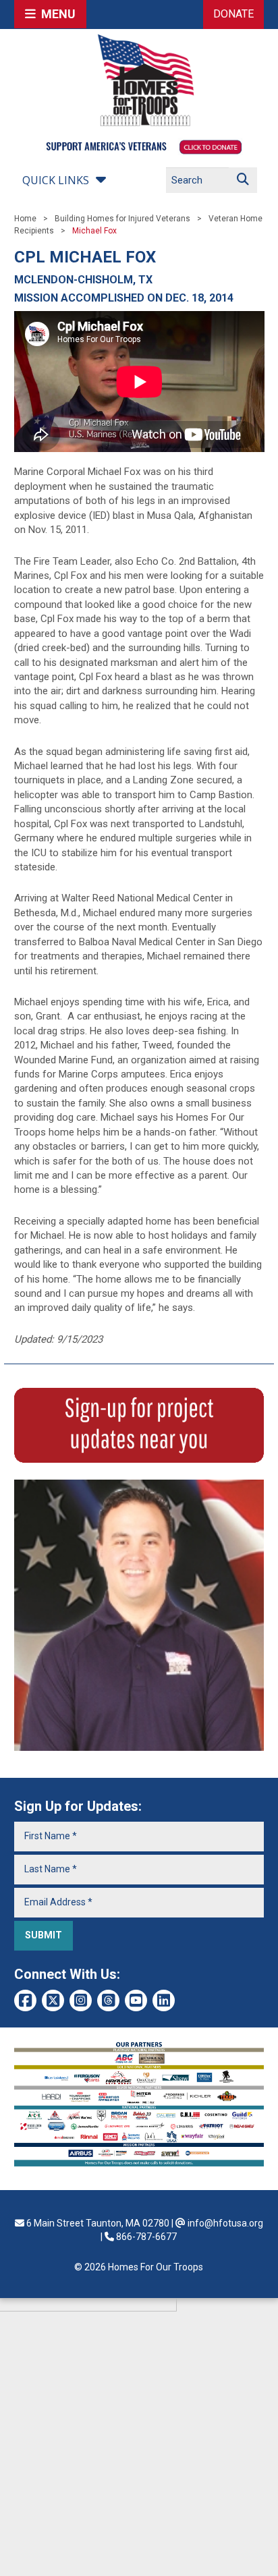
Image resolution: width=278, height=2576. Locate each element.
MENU (56, 14)
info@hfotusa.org (225, 2223)
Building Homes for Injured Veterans (122, 219)
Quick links (56, 180)
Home (25, 219)
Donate (233, 14)
